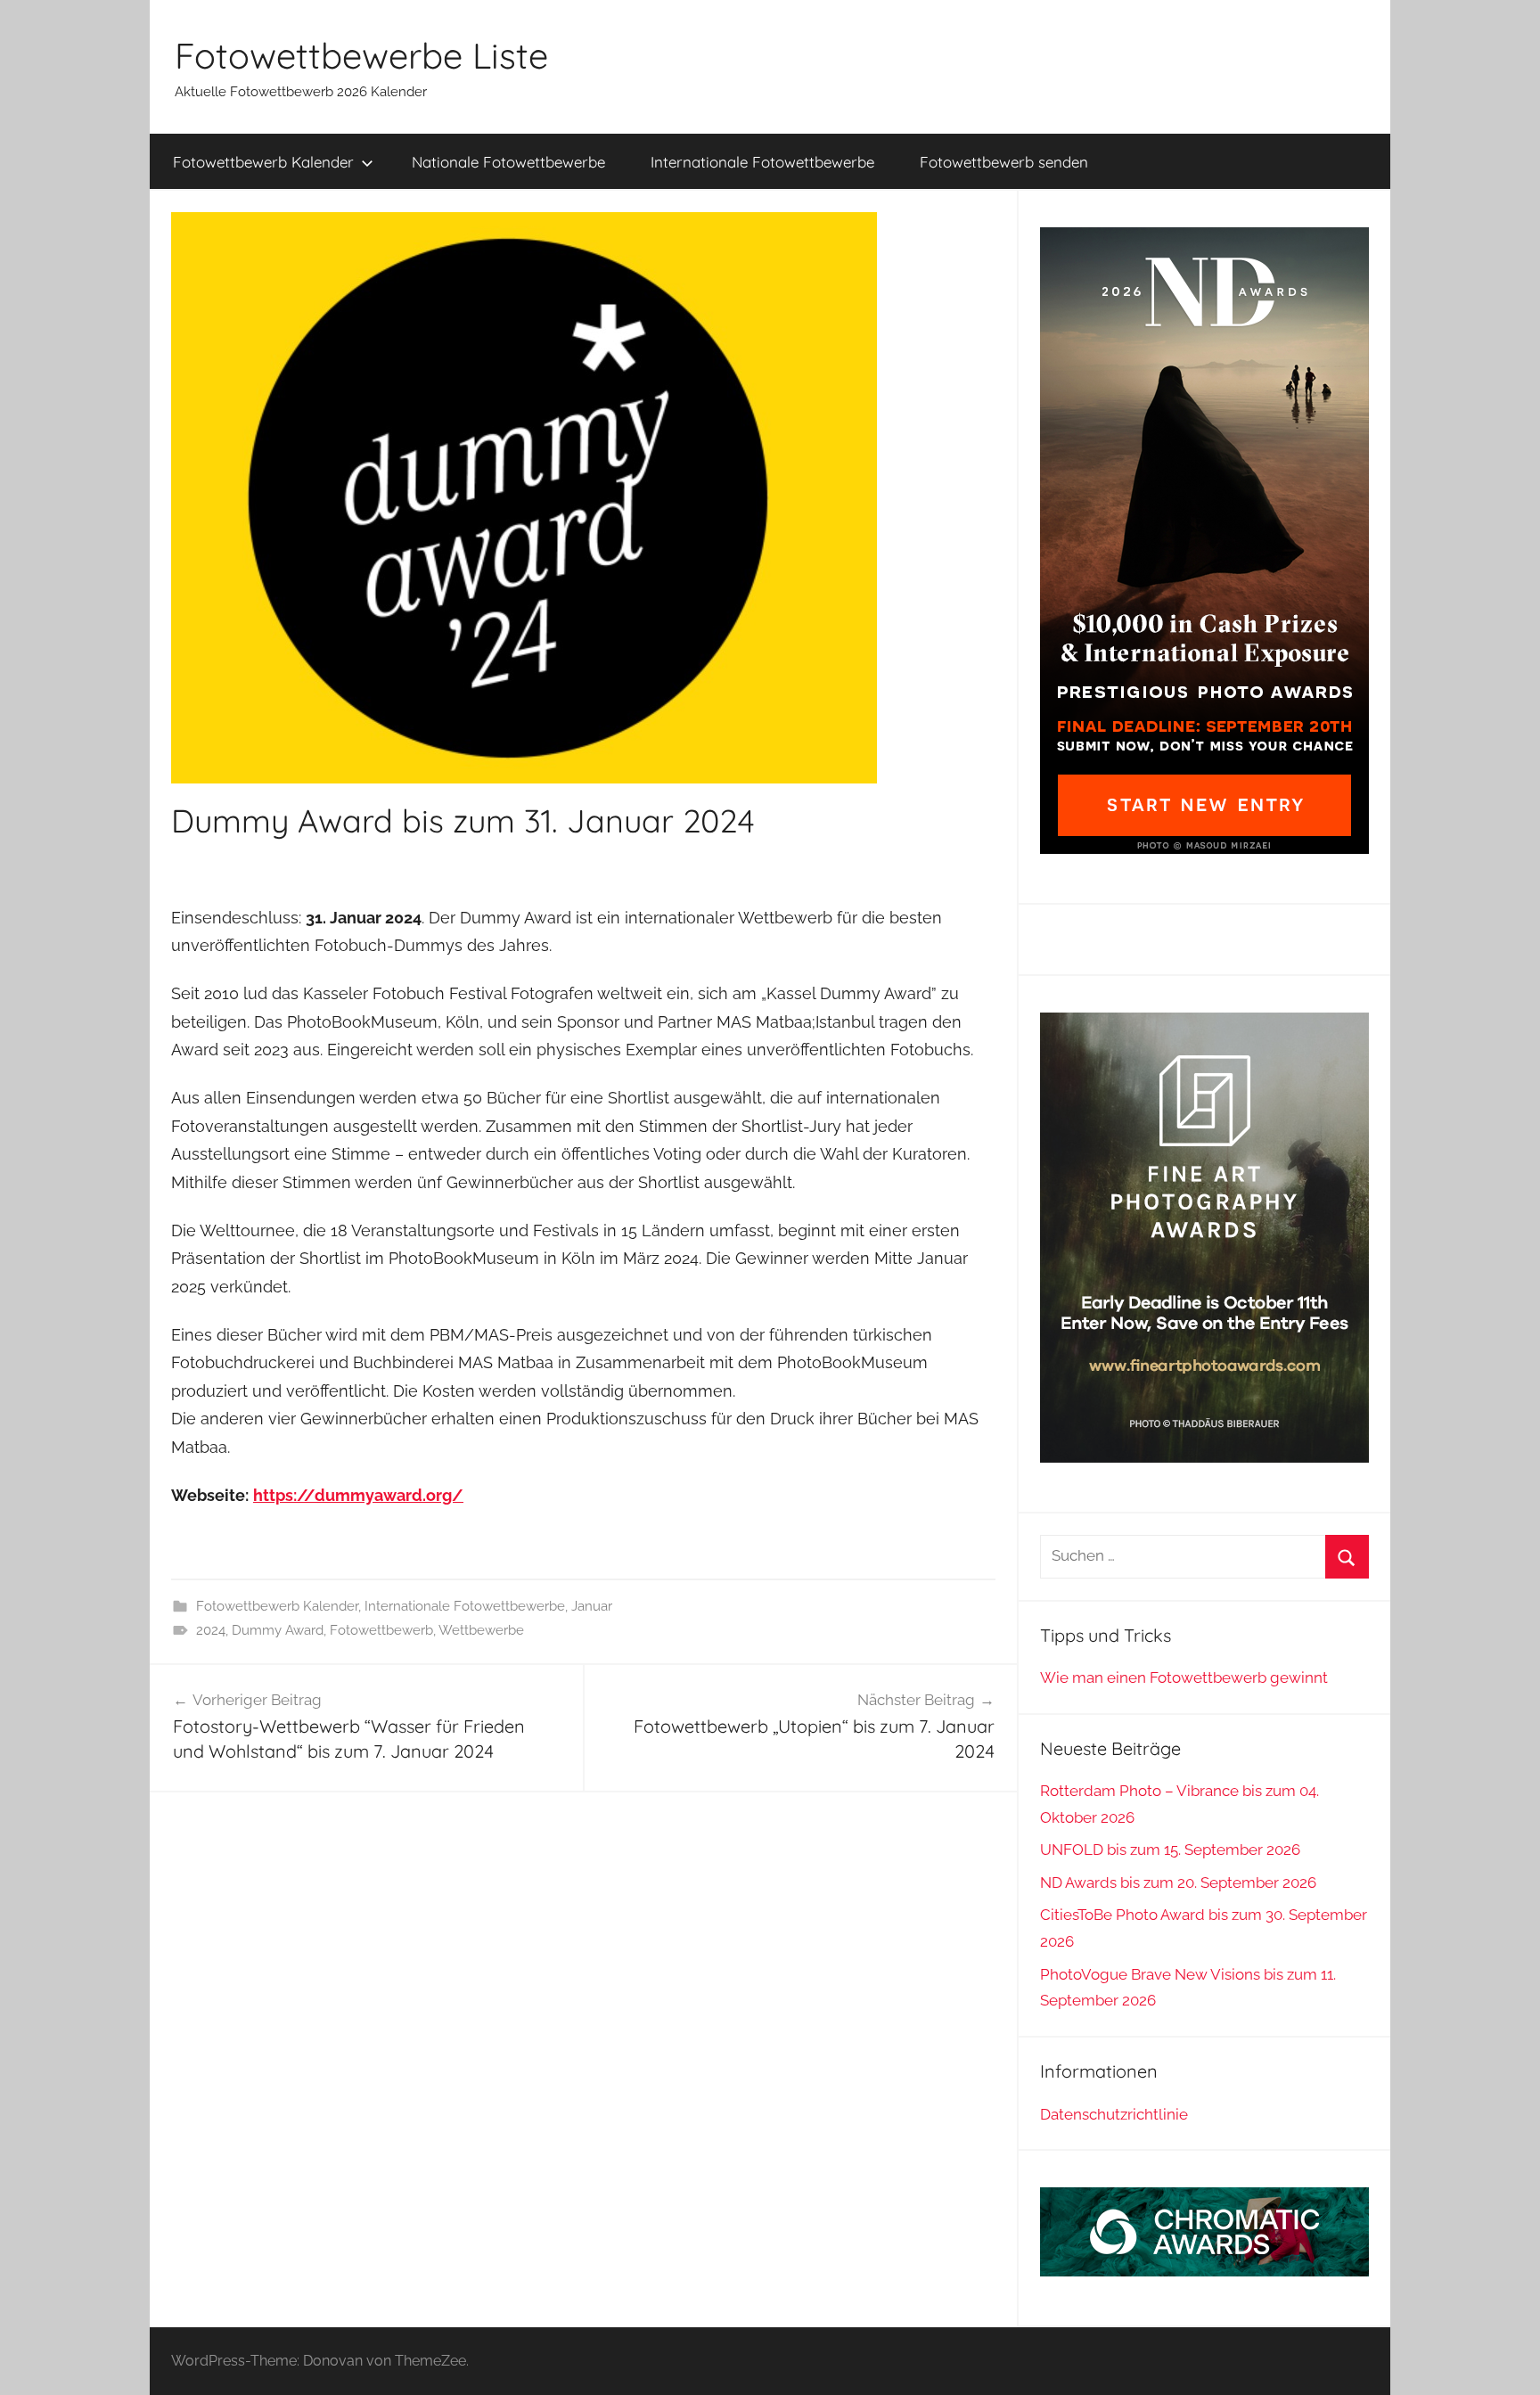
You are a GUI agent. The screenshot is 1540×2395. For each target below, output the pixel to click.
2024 (211, 1630)
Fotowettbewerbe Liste (361, 55)
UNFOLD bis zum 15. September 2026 (1170, 1850)
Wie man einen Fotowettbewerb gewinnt (1184, 1677)
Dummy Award (278, 1630)
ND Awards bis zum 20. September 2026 (1178, 1882)
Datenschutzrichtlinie (1114, 2114)
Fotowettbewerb (381, 1630)
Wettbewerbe (481, 1630)
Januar (592, 1606)
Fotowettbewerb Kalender (263, 162)
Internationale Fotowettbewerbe (762, 162)
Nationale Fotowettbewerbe (508, 162)
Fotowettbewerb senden (1004, 162)
